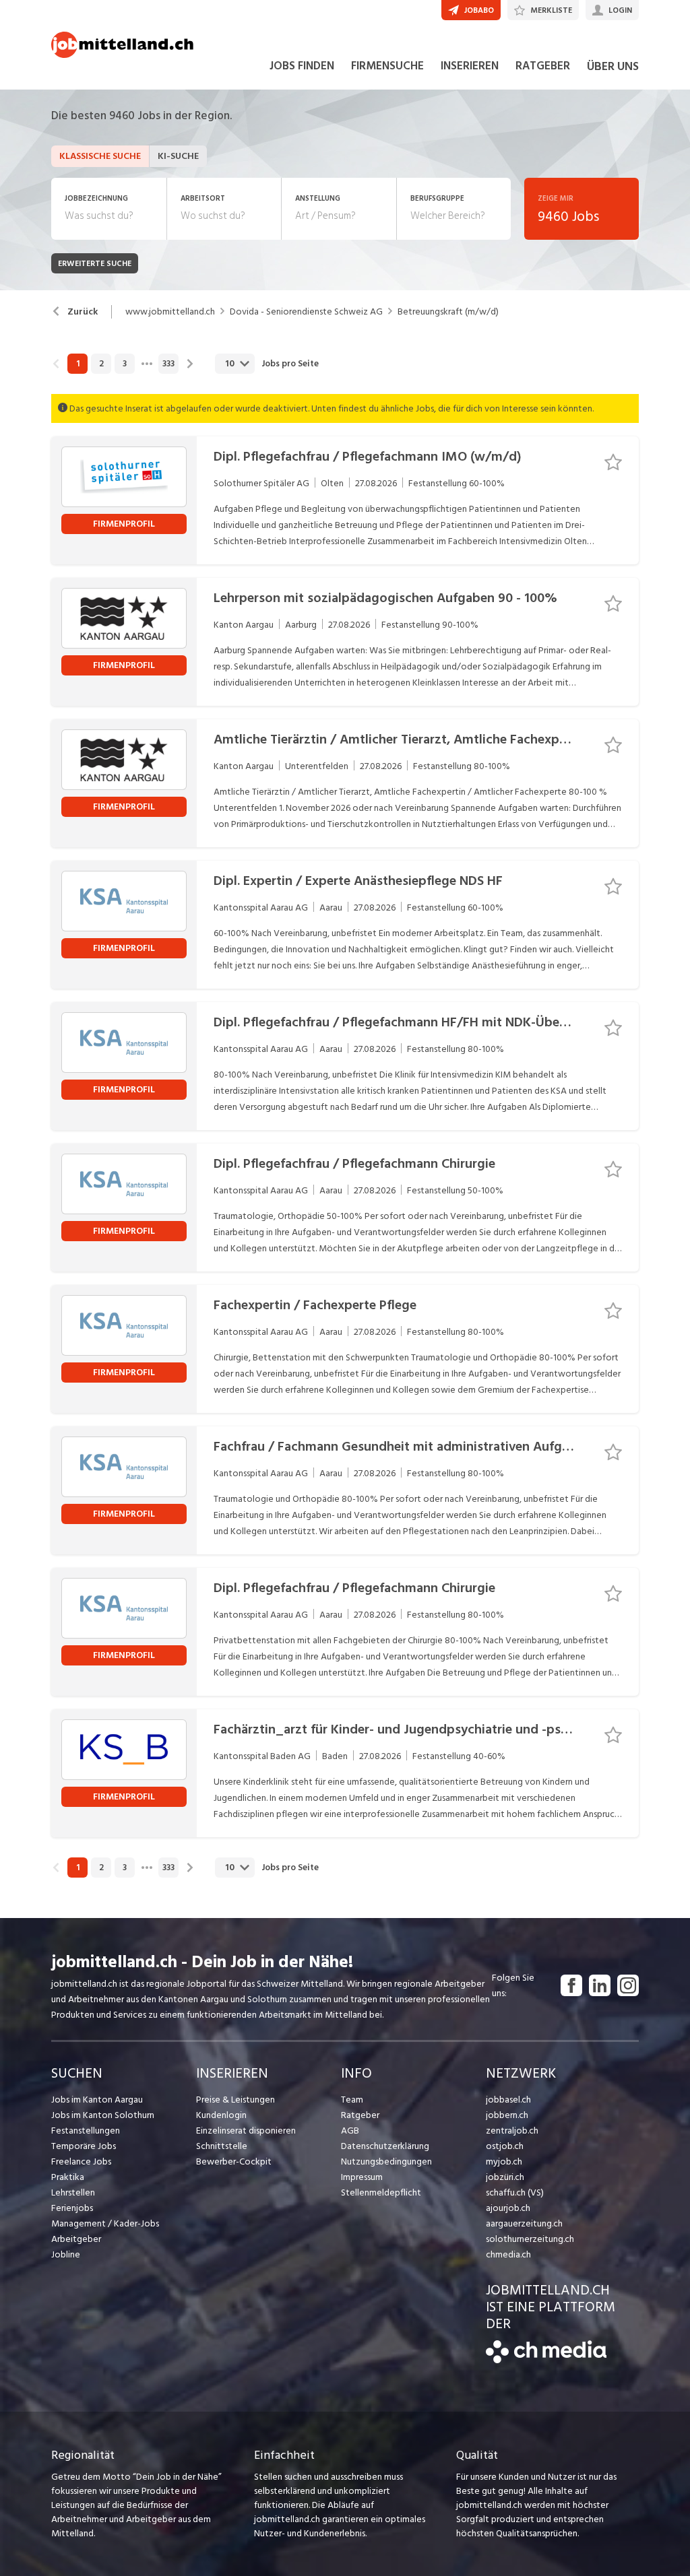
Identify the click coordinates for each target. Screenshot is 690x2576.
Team (352, 2100)
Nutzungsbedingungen (386, 2161)
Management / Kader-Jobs (105, 2223)
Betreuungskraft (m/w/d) (448, 312)
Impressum (362, 2177)
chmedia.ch (508, 2254)
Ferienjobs (72, 2208)
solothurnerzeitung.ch (530, 2239)
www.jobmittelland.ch (170, 312)
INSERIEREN (470, 66)
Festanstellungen (86, 2131)
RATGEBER (543, 66)
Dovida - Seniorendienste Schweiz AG (306, 312)
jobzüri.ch (505, 2177)
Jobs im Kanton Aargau (97, 2100)
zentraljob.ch (512, 2131)
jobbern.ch (507, 2115)
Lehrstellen (73, 2192)
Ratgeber (360, 2115)
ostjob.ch (505, 2146)
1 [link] (78, 364)
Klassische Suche (100, 156)
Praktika (68, 2177)
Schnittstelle (222, 2146)
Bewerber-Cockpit (234, 2161)
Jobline (66, 2254)
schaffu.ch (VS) (515, 2192)
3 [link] (125, 364)
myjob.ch (504, 2161)
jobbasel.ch (508, 2100)
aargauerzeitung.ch (524, 2223)
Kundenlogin (221, 2115)
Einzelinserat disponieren (246, 2131)
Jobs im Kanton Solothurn (103, 2115)
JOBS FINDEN (302, 66)
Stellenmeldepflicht (381, 2192)
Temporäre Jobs (84, 2146)
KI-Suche (178, 156)
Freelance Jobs (81, 2161)
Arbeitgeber (76, 2239)
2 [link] (101, 364)
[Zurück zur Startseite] (546, 2360)
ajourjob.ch (508, 2208)
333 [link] (168, 364)
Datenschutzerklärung (385, 2146)
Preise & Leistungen (236, 2100)
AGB (350, 2131)
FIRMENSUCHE (387, 66)
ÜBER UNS (613, 66)
